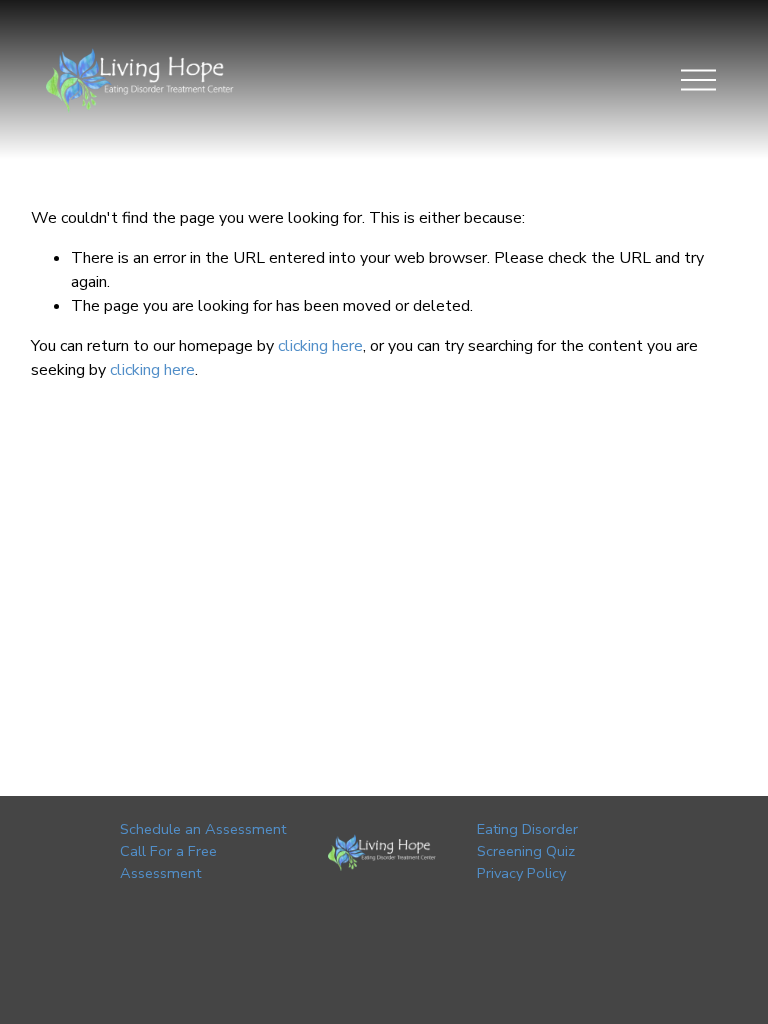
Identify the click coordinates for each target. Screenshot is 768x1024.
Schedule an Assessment (203, 829)
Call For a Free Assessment (168, 862)
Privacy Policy (521, 873)
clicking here (320, 346)
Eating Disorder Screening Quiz (527, 840)
